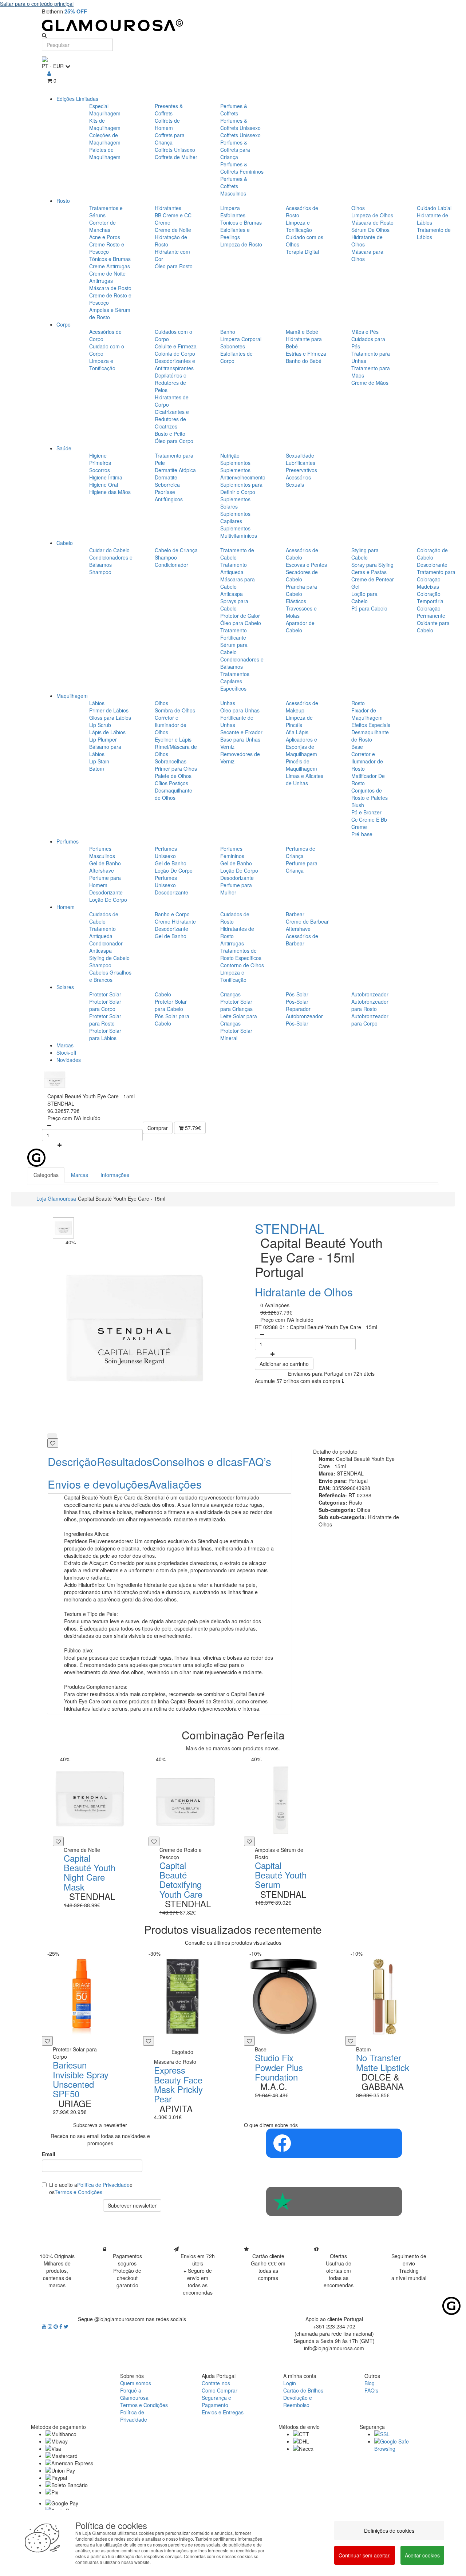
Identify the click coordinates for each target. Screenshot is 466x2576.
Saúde (64, 448)
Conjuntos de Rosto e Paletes (370, 794)
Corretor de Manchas (102, 226)
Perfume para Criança (302, 867)
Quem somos (136, 2383)
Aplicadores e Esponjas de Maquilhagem (301, 747)
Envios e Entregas (223, 2412)
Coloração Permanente (431, 612)
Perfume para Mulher (236, 889)
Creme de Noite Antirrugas (107, 277)
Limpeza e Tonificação (299, 226)
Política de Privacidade (103, 2185)
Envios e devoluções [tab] (98, 1484)
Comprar (158, 1128)
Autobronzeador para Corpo (370, 1020)
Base (357, 747)
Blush (358, 805)
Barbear (295, 914)
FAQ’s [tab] (257, 1461)
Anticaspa (232, 594)
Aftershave (102, 870)
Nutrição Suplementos (235, 459)
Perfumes (68, 841)
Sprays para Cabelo (234, 605)
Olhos (358, 208)
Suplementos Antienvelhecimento (243, 474)
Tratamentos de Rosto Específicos (241, 954)
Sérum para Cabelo (234, 648)
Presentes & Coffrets (169, 110)
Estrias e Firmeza (306, 353)
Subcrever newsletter (132, 2205)
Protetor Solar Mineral (236, 1034)
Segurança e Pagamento (216, 2401)
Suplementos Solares (235, 503)
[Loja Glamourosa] (233, 25)
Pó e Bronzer (366, 812)
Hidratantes (168, 208)
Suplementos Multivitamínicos (239, 532)
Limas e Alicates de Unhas (305, 779)
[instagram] (51, 2326)
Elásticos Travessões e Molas (301, 608)
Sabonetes (233, 346)
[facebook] (62, 2326)
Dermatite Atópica (175, 470)
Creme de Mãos (370, 383)
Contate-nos (216, 2383)
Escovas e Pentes (306, 565)
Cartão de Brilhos (303, 2390)
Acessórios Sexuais (298, 481)
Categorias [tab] (46, 1175)
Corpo (64, 324)
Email (49, 2154)
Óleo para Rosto (174, 266)
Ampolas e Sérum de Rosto (110, 313)
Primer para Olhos (176, 769)
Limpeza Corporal (241, 339)
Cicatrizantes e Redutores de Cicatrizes (172, 419)
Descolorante (432, 565)
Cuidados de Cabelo (104, 918)
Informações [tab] (115, 1175)
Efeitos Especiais (371, 725)
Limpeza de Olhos (372, 215)
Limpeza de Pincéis (299, 721)
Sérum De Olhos (370, 230)
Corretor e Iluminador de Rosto (367, 761)
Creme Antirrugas (110, 266)
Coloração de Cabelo (432, 554)
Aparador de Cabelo (300, 627)
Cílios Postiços (171, 783)
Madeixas (428, 586)
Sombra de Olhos (175, 710)
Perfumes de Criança (301, 852)
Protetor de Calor (240, 616)
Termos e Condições (78, 2192)
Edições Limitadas (77, 99)
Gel (355, 586)
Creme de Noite (173, 230)
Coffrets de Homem (167, 124)
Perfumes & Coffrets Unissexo (240, 124)
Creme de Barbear (307, 921)
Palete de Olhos (173, 776)
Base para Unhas (240, 739)
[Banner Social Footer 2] (334, 2201)
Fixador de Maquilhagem (367, 714)
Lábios (97, 703)
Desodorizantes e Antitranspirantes (175, 364)
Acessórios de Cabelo (302, 554)
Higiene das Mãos (110, 492)
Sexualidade (300, 455)
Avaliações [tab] (175, 1484)
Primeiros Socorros (100, 466)
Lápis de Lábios (107, 732)
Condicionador (171, 565)
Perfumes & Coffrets (234, 110)
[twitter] (66, 2326)
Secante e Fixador (241, 732)
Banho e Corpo (172, 914)
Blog (370, 2383)
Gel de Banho (105, 863)
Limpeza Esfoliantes (233, 212)
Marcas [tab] (80, 1175)
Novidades (69, 1060)
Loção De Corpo (108, 900)
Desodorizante (106, 892)
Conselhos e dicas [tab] (197, 1461)
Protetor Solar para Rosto (105, 1020)
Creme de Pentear (373, 579)
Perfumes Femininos (232, 852)
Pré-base (362, 834)
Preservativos (301, 470)
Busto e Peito (170, 434)
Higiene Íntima (106, 477)
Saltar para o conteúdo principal (37, 4)
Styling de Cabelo (109, 958)
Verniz (227, 747)
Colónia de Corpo (175, 353)
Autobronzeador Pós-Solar (304, 1020)
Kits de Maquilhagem (105, 124)
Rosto (63, 201)
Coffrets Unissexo (175, 150)
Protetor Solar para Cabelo (171, 1005)
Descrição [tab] (72, 1461)
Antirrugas (232, 943)
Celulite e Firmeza (176, 346)
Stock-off (66, 1052)
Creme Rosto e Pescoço (107, 248)
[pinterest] (56, 2326)
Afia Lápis (297, 732)
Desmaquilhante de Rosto (370, 736)
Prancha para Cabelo (301, 590)
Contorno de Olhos (242, 965)
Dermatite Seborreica (167, 481)
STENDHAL (290, 1228)
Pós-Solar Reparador (298, 1005)
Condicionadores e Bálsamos (111, 561)
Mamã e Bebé (302, 332)
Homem (66, 907)
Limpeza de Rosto (241, 244)
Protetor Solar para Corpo (105, 1005)
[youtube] (45, 2326)
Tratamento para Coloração (436, 576)
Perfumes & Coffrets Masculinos (234, 186)
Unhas (228, 703)
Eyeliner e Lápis (173, 739)
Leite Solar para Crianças (239, 1020)
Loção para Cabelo (364, 597)
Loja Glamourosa (56, 1198)
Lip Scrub (100, 725)
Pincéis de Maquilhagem (301, 765)
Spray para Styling (372, 565)
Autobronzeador (370, 994)
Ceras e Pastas (369, 572)
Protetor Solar (105, 994)
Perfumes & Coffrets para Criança (235, 150)
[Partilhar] (52, 1436)
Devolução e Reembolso (298, 2401)
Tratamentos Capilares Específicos (235, 681)
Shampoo (100, 572)
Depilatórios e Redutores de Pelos (171, 383)
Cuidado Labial (434, 208)
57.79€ (192, 1128)
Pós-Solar (297, 994)
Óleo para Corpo (174, 441)
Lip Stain (99, 761)
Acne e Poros (105, 237)
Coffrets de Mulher (176, 157)
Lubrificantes (301, 463)
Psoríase (165, 492)
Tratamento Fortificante (234, 634)
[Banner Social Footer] (334, 2143)
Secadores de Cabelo (302, 576)
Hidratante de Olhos (304, 1292)
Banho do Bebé (304, 361)
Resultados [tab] (125, 1461)
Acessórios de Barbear (302, 940)
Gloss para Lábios (110, 718)
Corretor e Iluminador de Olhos (171, 725)
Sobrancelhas (171, 761)
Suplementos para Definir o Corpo (241, 488)
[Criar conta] (49, 73)
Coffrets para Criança (170, 139)
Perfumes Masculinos (102, 852)
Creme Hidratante (175, 921)
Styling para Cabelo (365, 554)
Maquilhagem (72, 696)
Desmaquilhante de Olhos (173, 794)
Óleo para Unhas (240, 710)
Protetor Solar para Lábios (105, 1034)
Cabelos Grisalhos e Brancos (110, 976)
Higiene (98, 455)
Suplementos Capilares (235, 517)
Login (290, 2383)
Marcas (65, 1045)
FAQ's (371, 2390)
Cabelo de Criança (176, 550)
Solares (65, 987)
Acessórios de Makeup (302, 707)
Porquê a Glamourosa (134, 2394)
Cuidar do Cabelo (109, 550)
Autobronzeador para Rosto (370, 1005)
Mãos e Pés (365, 332)
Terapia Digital (302, 252)
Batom (97, 769)
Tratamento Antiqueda (234, 568)
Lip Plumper (103, 739)
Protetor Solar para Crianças (236, 1005)
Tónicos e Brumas (110, 259)
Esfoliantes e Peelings (235, 233)
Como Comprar (220, 2390)
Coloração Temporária (430, 597)
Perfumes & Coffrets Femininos (242, 168)
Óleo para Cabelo (241, 623)
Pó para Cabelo (369, 608)
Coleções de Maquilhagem (105, 139)
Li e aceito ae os (91, 2188)
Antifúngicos (169, 499)
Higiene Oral (104, 485)
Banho (228, 332)
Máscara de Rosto (110, 288)
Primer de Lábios (109, 710)
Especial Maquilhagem (105, 110)
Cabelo (65, 543)
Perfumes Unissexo (166, 852)
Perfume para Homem (105, 881)
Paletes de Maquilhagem (105, 153)
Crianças (230, 994)
